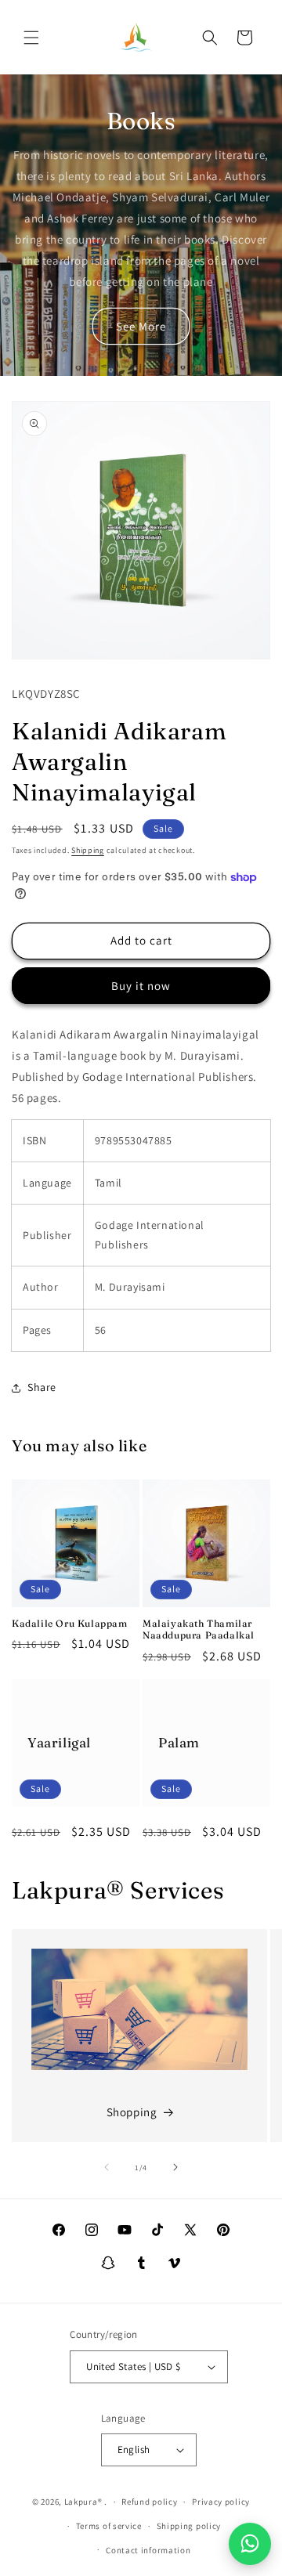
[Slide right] (175, 2167)
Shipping (88, 850)
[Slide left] (107, 2167)
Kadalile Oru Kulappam (70, 1623)
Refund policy (149, 2502)
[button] (31, 38)
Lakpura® (83, 2502)
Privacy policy (221, 2502)
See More (141, 326)
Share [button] (42, 1387)
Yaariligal (59, 1742)
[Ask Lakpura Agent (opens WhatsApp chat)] (250, 2544)
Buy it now (141, 986)
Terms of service (109, 2526)
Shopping (132, 2112)
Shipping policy (189, 2526)
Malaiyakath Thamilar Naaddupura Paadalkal (199, 1629)
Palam (179, 1742)
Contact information (148, 2550)
